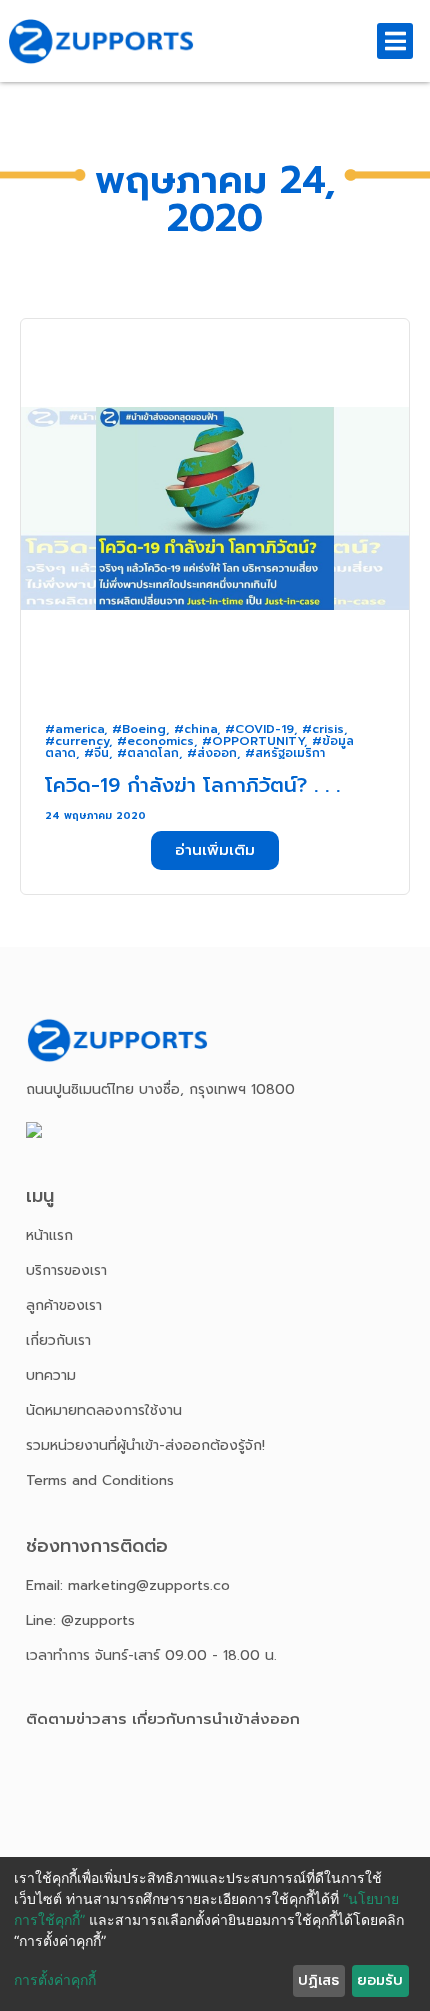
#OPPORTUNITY (253, 741)
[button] (215, 850)
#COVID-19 (259, 729)
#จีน (96, 753)
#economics (155, 741)
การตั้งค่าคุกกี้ (55, 1979)
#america (74, 729)
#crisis (323, 729)
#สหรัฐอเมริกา (285, 753)
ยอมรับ (380, 1980)
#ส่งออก (212, 753)
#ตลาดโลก (148, 753)
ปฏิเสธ (318, 1980)
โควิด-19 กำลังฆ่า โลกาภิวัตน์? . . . (192, 785)
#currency (77, 741)
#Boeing (139, 729)
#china (195, 729)
